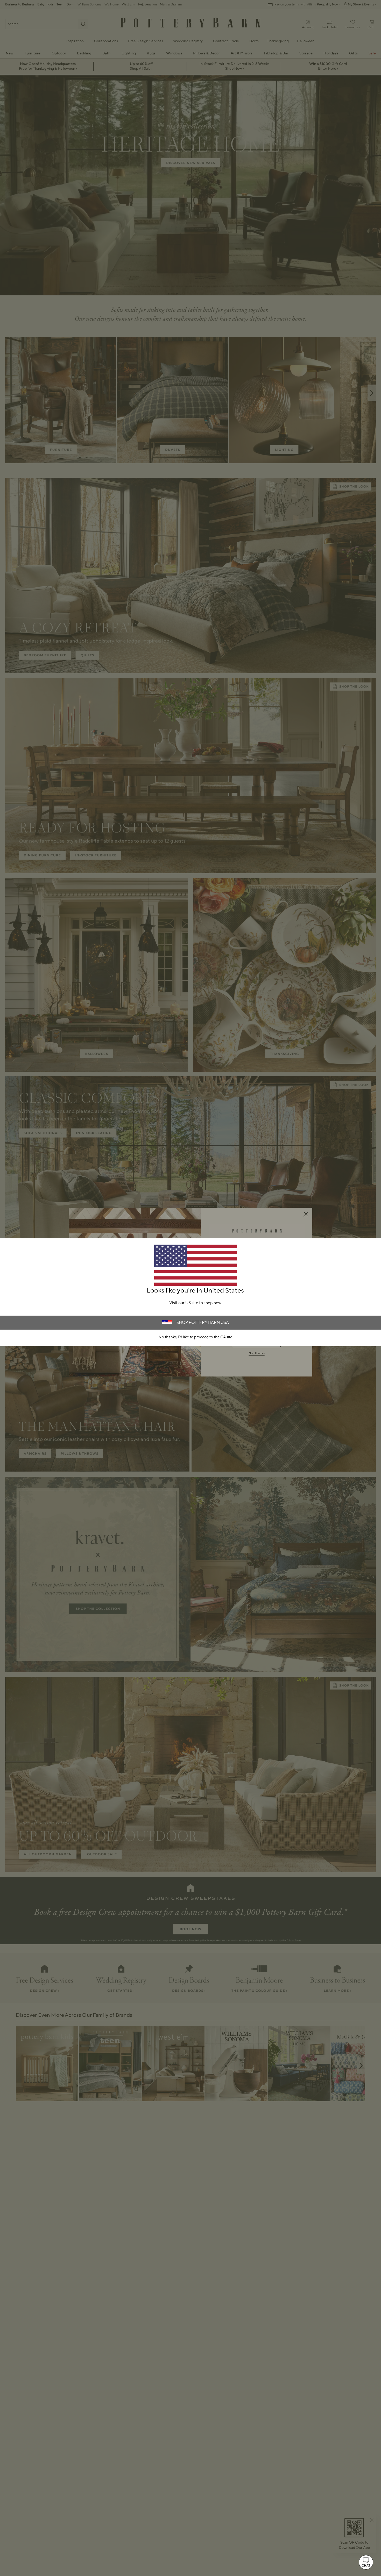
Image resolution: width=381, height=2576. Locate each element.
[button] (366, 2562)
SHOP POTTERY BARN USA (203, 1323)
